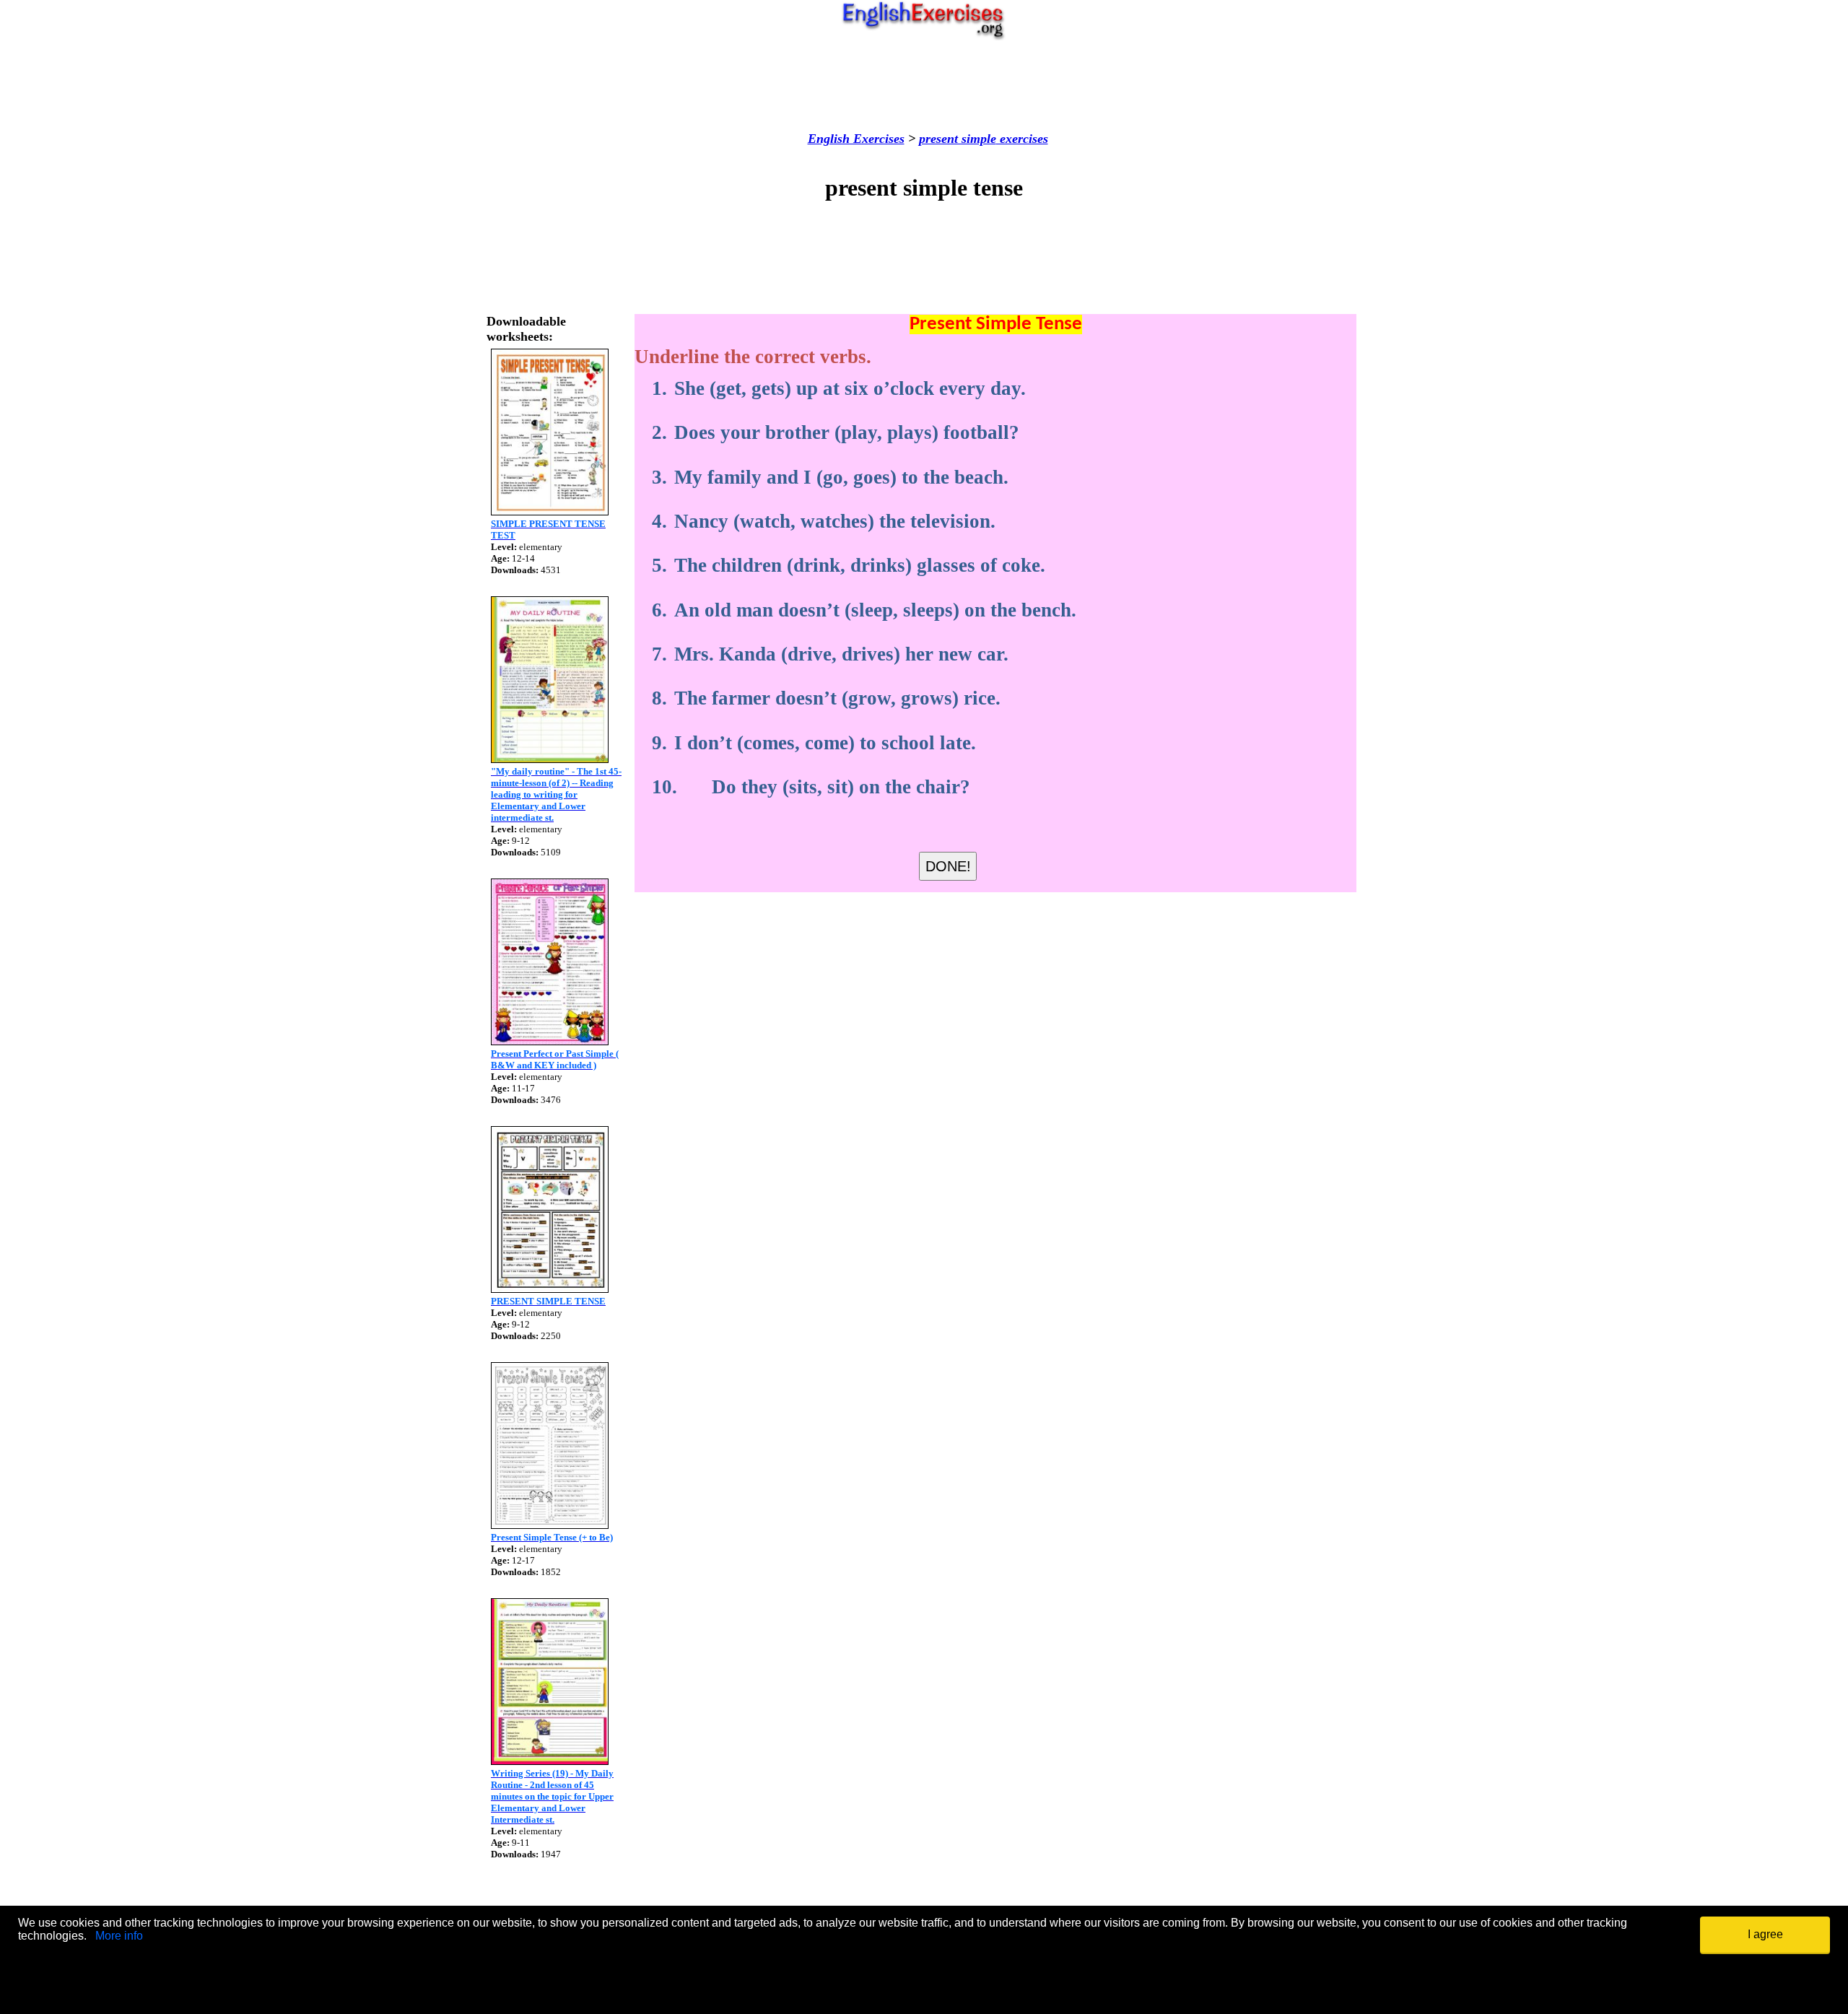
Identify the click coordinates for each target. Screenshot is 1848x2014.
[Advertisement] (924, 86)
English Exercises (856, 139)
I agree (1765, 1934)
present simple (958, 139)
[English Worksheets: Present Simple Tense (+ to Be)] (550, 1525)
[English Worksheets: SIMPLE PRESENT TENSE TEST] (550, 511)
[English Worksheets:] (550, 759)
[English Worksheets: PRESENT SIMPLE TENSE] (550, 1289)
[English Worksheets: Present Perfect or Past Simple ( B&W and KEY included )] (550, 1041)
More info (119, 1936)
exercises (1022, 139)
